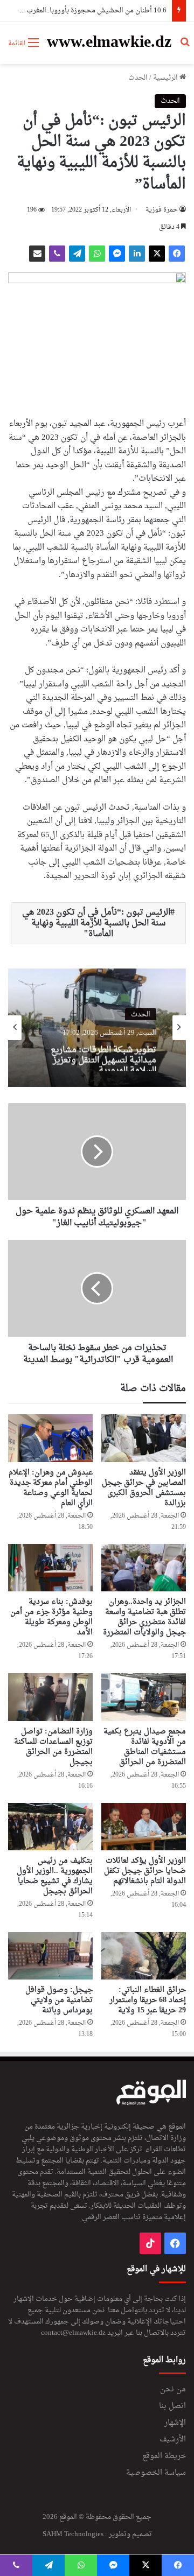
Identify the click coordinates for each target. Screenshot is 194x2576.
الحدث (138, 78)
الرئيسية (166, 78)
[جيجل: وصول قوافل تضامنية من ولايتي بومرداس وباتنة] (50, 1956)
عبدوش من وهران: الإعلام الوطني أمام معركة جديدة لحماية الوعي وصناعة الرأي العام (51, 1488)
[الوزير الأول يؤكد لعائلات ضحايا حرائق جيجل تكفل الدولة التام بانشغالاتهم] (144, 1827)
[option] (97, 1028)
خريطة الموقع (164, 2456)
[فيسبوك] (177, 254)
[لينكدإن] (137, 254)
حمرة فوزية (162, 210)
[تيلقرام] (77, 254)
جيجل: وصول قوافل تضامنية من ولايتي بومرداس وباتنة (59, 2000)
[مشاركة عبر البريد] (37, 254)
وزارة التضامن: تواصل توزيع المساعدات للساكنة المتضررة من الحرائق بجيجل (53, 1747)
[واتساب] (97, 254)
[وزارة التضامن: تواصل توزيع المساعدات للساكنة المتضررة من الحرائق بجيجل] (50, 1697)
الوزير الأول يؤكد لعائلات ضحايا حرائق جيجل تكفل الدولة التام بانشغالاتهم (145, 1871)
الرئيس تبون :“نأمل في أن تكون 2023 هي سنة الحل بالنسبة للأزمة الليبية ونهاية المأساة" (96, 923)
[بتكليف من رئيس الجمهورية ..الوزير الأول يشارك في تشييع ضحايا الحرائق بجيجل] (50, 1827)
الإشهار (175, 2423)
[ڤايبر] (57, 254)
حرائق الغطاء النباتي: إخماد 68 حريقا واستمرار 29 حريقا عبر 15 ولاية (148, 2000)
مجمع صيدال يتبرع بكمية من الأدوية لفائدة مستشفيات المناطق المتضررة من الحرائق (145, 1747)
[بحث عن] (185, 47)
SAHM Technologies (73, 2534)
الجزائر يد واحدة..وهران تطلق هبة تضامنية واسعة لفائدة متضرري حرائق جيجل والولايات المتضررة (144, 1617)
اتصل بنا (172, 2406)
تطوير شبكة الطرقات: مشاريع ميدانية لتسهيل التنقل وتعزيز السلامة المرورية (103, 1055)
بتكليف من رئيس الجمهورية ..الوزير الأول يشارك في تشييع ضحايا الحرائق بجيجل (55, 1876)
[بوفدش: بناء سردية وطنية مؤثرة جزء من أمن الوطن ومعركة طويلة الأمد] (50, 1568)
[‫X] (157, 254)
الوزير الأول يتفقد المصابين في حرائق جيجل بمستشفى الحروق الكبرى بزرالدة (144, 1488)
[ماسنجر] (117, 254)
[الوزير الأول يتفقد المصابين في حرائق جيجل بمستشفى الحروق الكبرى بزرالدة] (144, 1438)
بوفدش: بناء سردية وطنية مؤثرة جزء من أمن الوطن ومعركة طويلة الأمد (51, 1617)
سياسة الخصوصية (156, 2473)
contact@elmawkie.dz (73, 2333)
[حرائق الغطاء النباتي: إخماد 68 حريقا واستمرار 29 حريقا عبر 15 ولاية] (144, 1956)
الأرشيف (173, 2440)
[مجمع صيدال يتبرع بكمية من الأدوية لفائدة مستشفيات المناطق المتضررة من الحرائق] (144, 1697)
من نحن (173, 2390)
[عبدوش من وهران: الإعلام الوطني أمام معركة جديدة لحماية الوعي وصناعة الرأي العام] (50, 1438)
